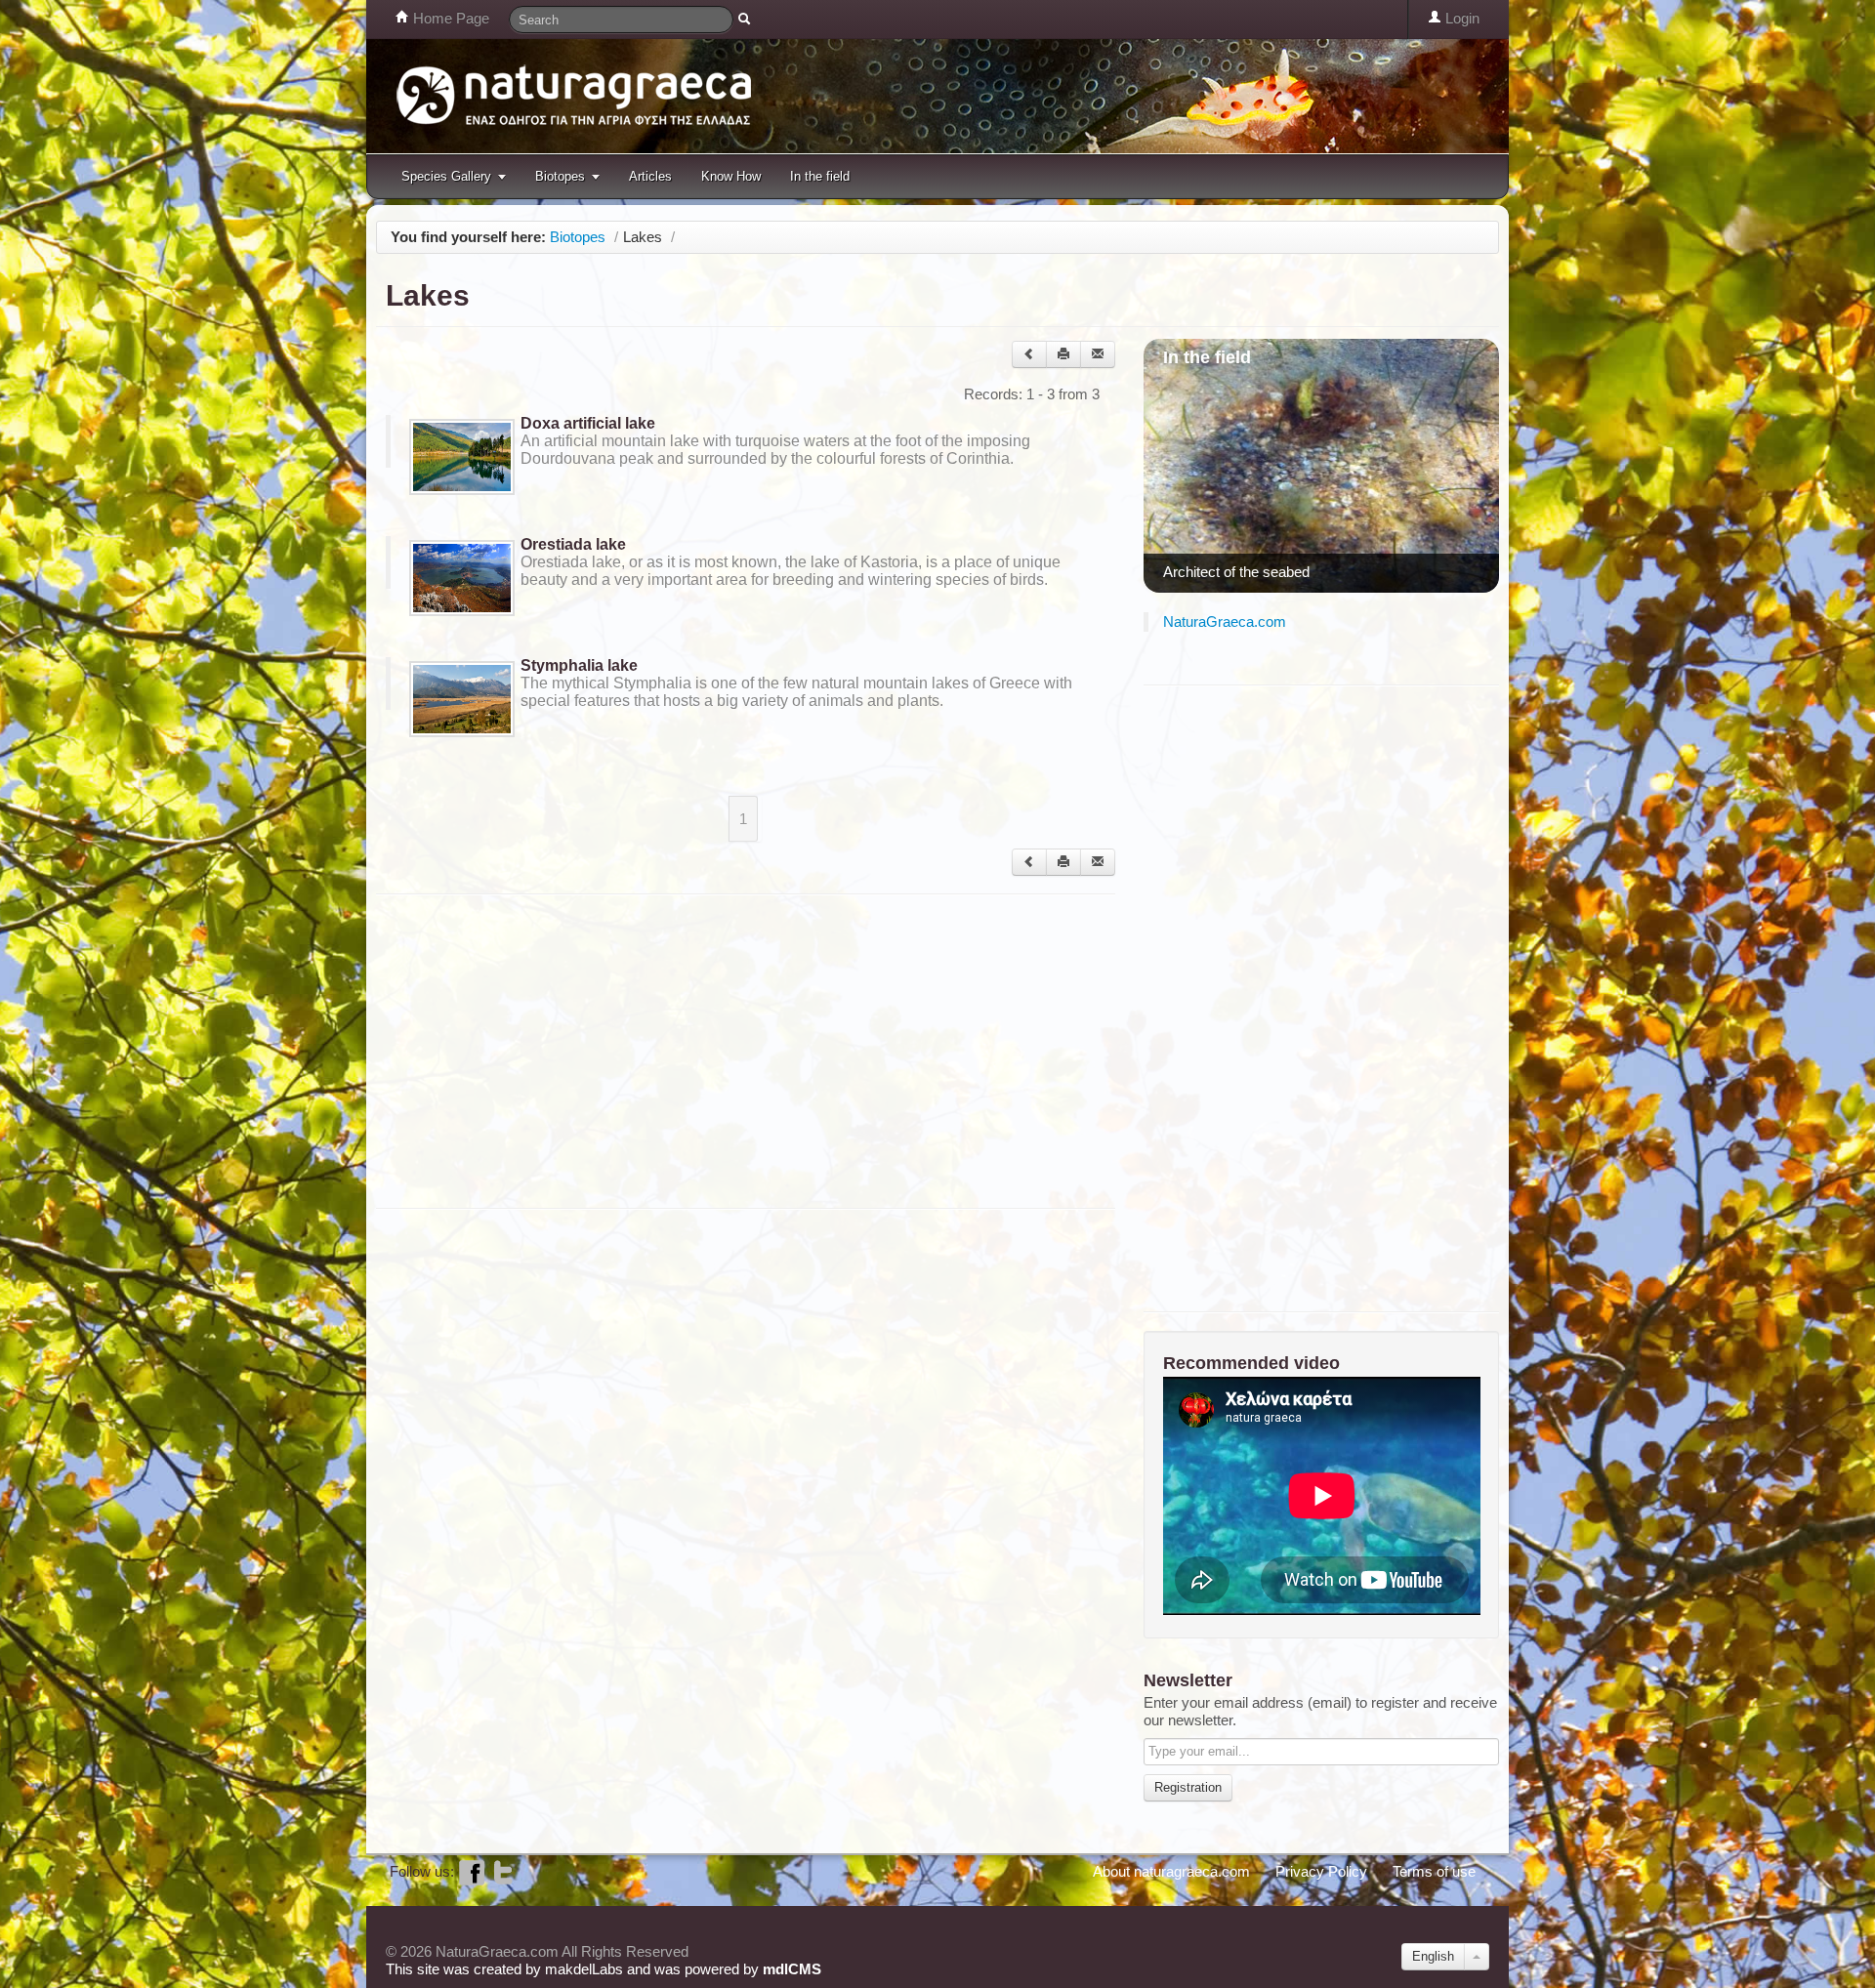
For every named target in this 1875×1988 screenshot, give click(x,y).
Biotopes (560, 176)
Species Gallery (446, 176)
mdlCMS (792, 1969)
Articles (650, 176)
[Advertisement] (731, 1050)
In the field (820, 176)
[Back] (1029, 354)
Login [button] (1460, 18)
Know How (731, 176)
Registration (1188, 1787)
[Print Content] (1063, 354)
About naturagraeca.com (1171, 1871)
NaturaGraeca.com (1225, 621)
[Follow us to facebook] (472, 1871)
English (1433, 1956)
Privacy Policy (1321, 1871)
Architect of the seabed (1236, 572)
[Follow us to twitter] (503, 1871)
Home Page (449, 18)
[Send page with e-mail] (1098, 354)
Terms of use (1434, 1871)
